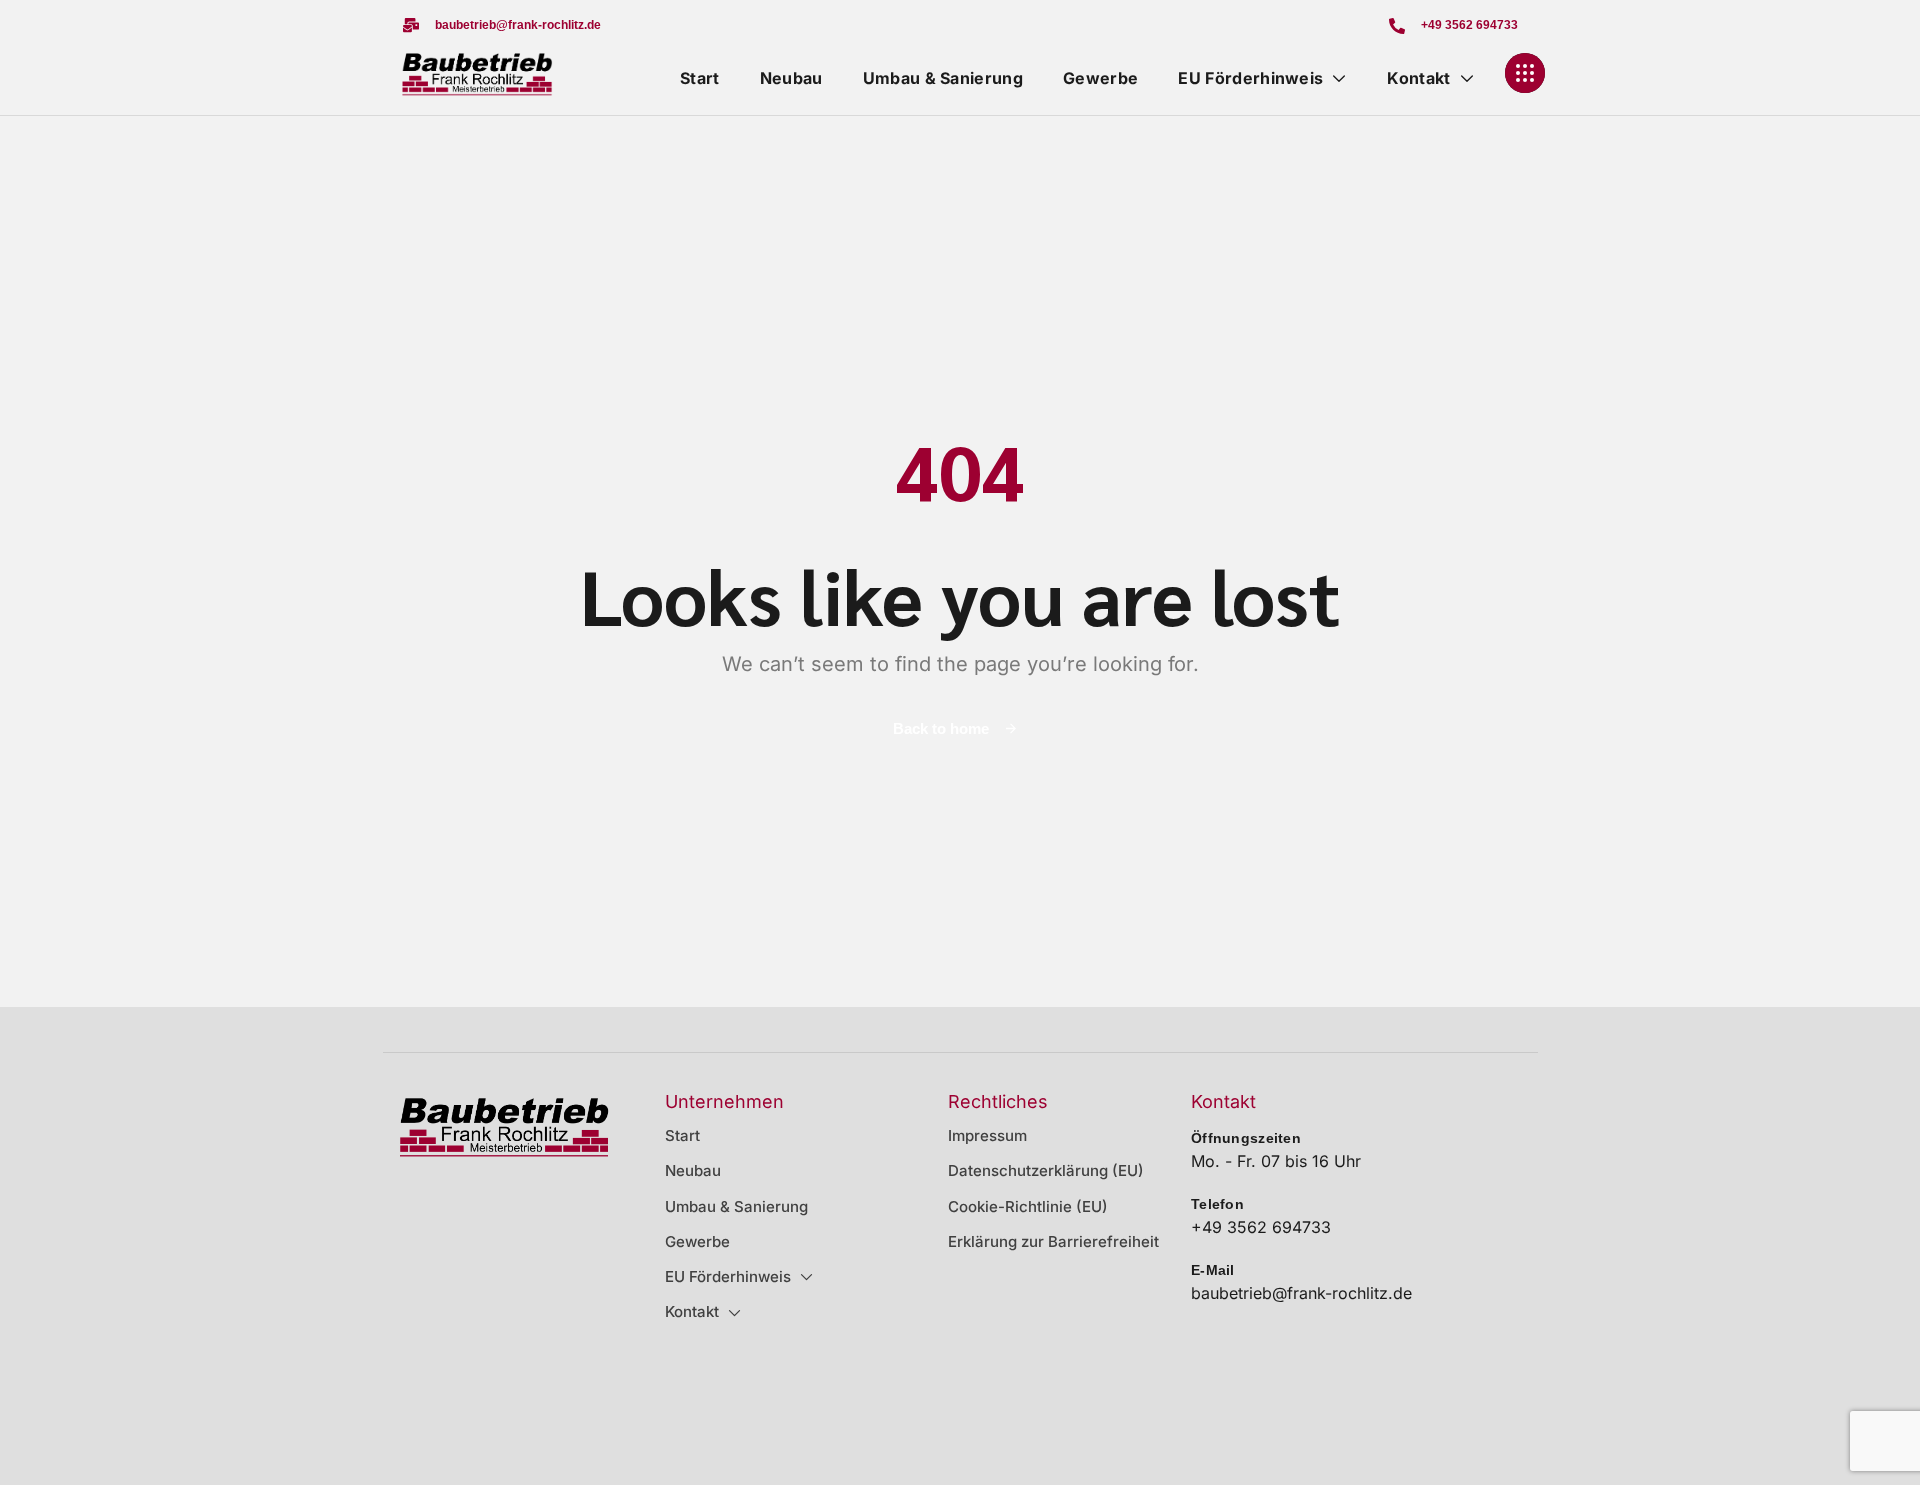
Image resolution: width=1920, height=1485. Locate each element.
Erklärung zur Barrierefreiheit (1053, 1241)
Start (700, 78)
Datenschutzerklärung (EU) (1046, 1170)
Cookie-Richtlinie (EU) (1028, 1206)
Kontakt (1418, 78)
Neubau (791, 78)
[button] (502, 25)
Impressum (987, 1135)
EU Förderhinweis (1250, 78)
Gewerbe (1100, 78)
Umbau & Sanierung (943, 78)
